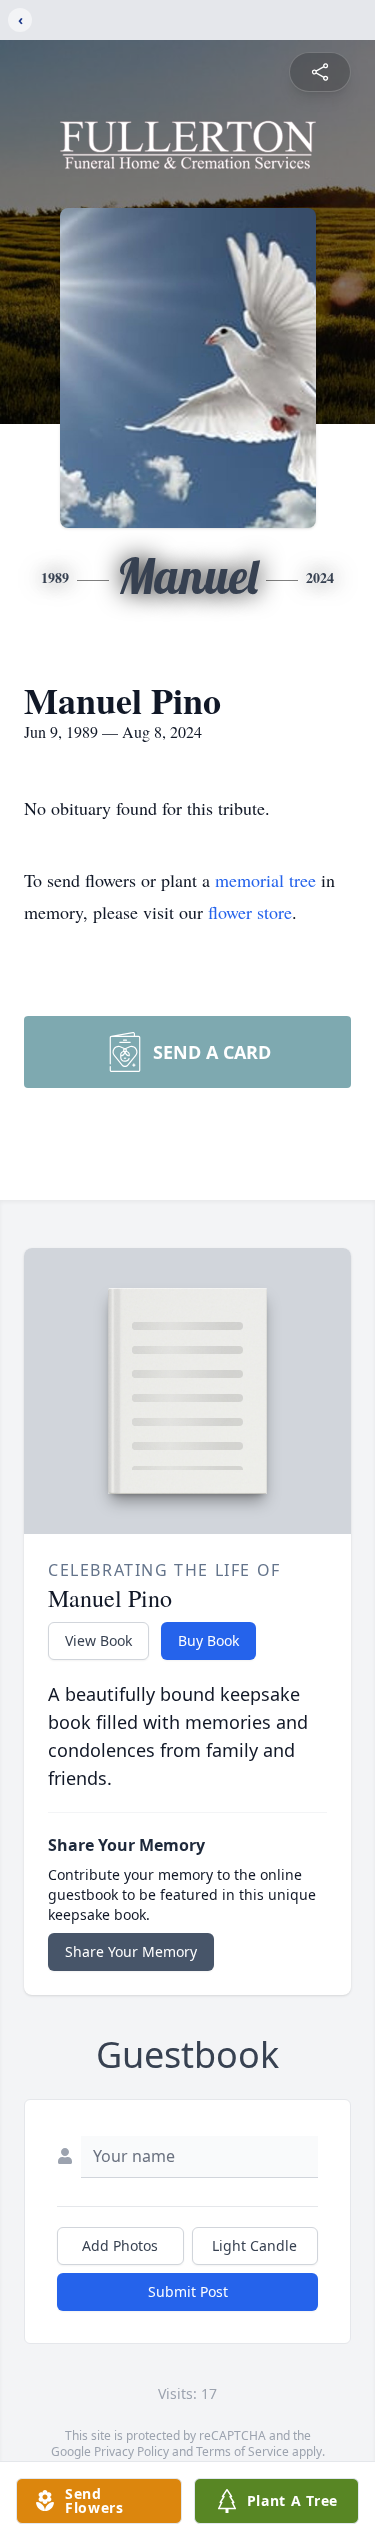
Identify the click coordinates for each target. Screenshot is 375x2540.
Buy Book (208, 1640)
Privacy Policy (131, 2451)
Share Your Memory (131, 1951)
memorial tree (265, 880)
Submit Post (188, 2291)
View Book (98, 1640)
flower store (250, 912)
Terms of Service (242, 2451)
